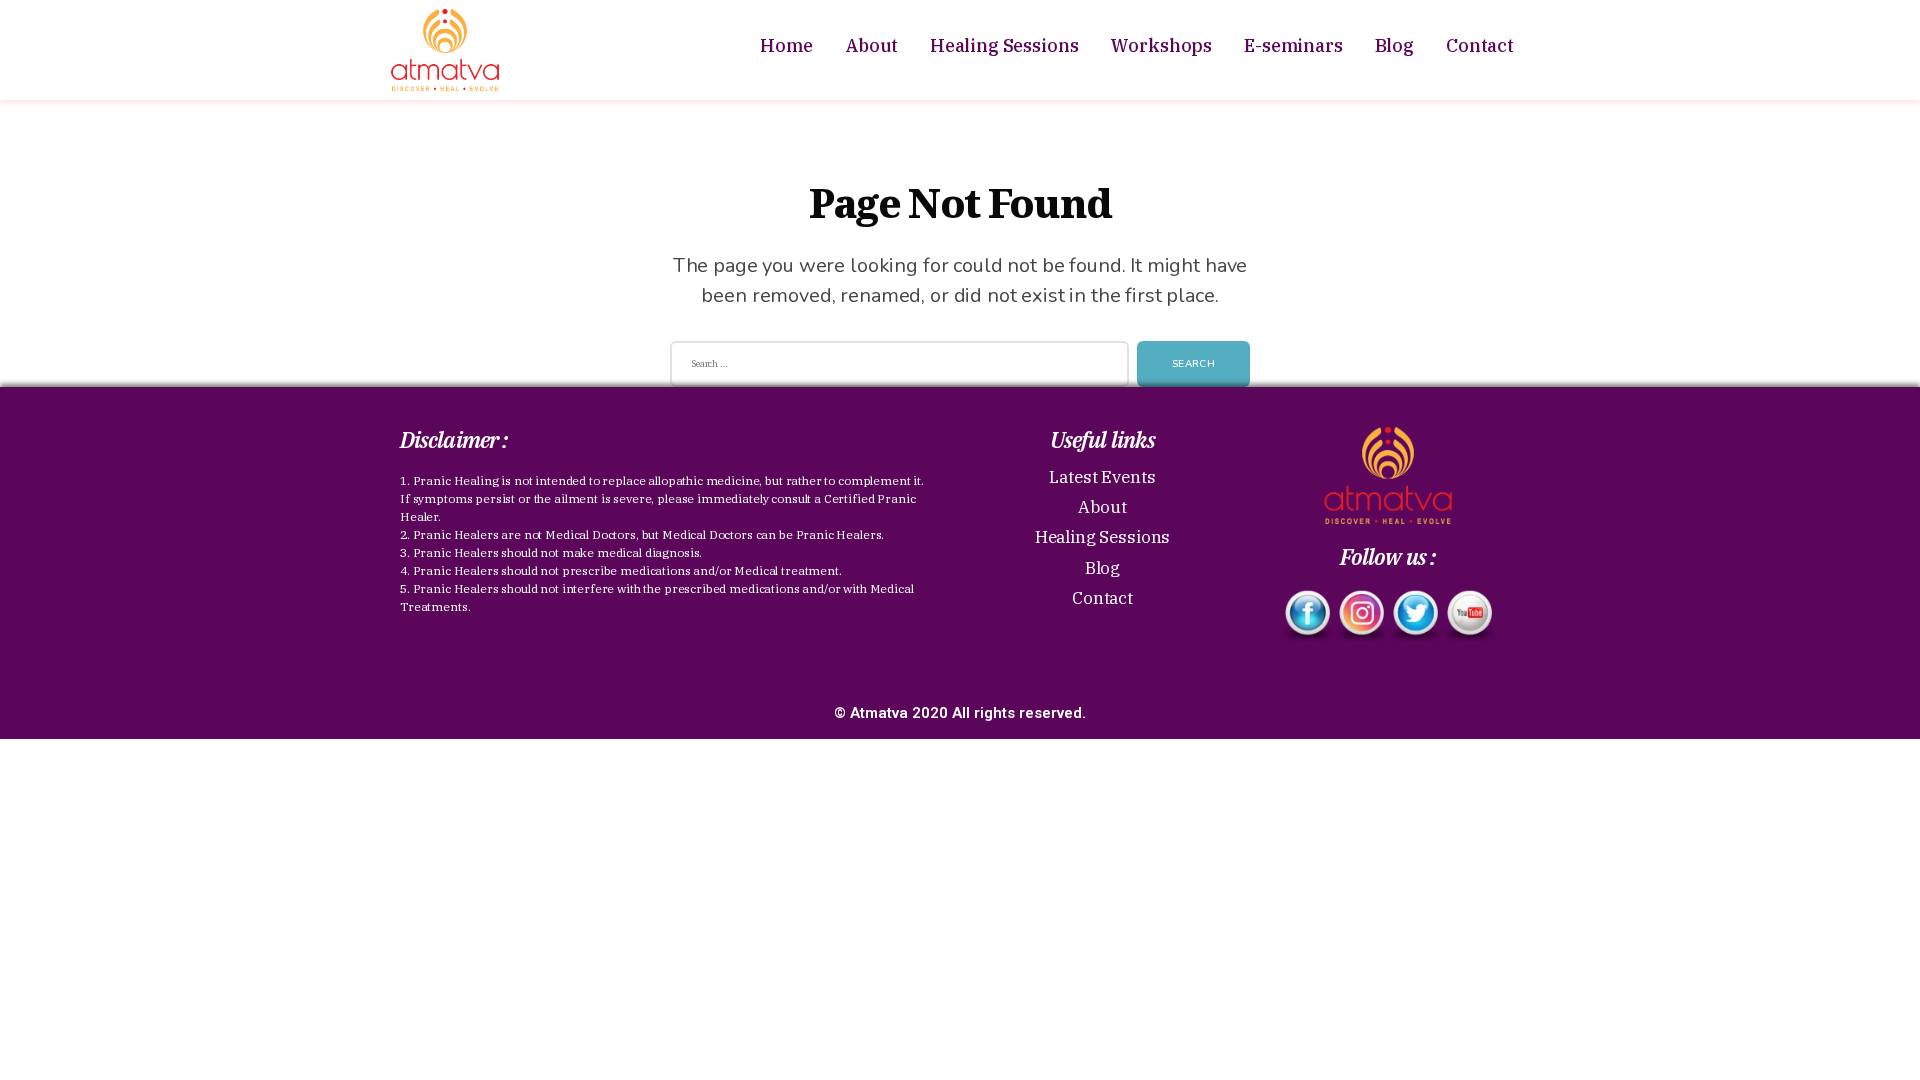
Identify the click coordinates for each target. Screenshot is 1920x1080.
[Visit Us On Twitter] (1415, 615)
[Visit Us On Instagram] (1361, 615)
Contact (1480, 45)
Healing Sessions (1004, 45)
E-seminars (1293, 45)
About (871, 45)
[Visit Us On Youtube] (1469, 615)
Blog (1394, 45)
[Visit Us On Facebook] (1307, 615)
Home (786, 45)
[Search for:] (895, 368)
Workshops (1161, 45)
